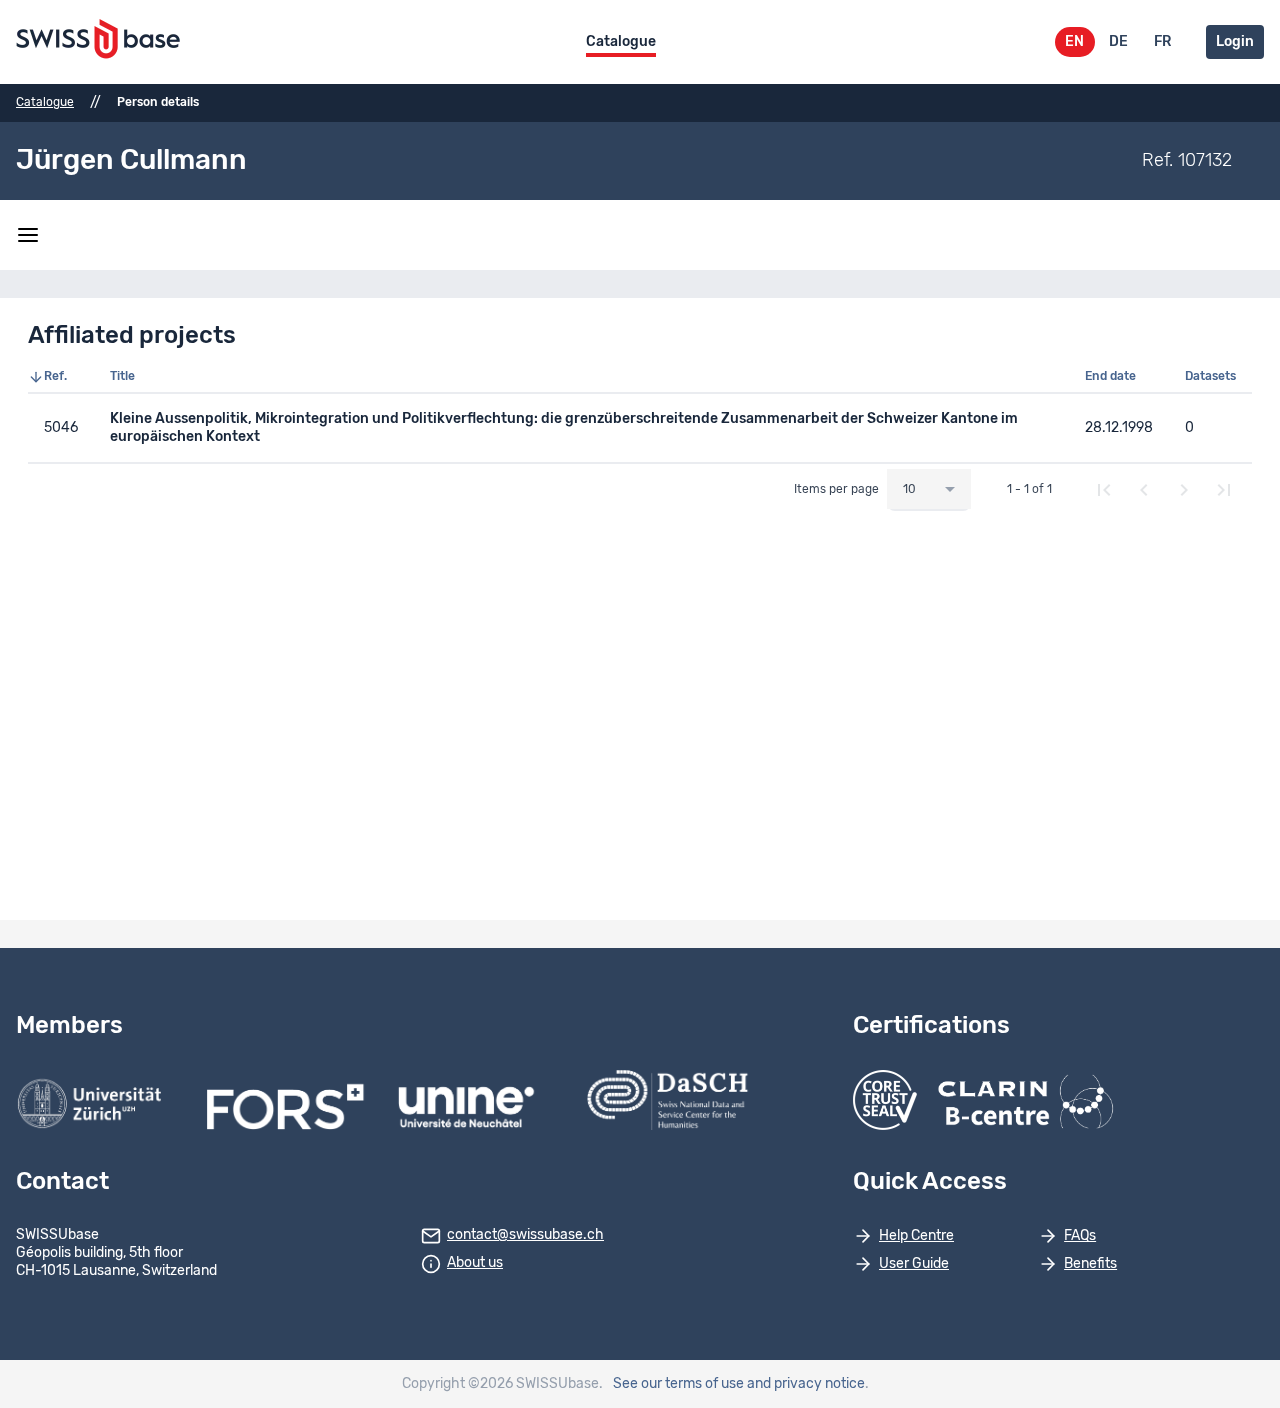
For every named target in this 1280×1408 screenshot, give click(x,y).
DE (1118, 42)
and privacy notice (806, 1384)
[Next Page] (1184, 490)
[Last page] (1224, 490)
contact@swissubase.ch (525, 1235)
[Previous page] (1144, 490)
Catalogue (621, 42)
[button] (61, 377)
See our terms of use (678, 1384)
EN (1074, 42)
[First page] (1104, 490)
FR (1162, 42)
